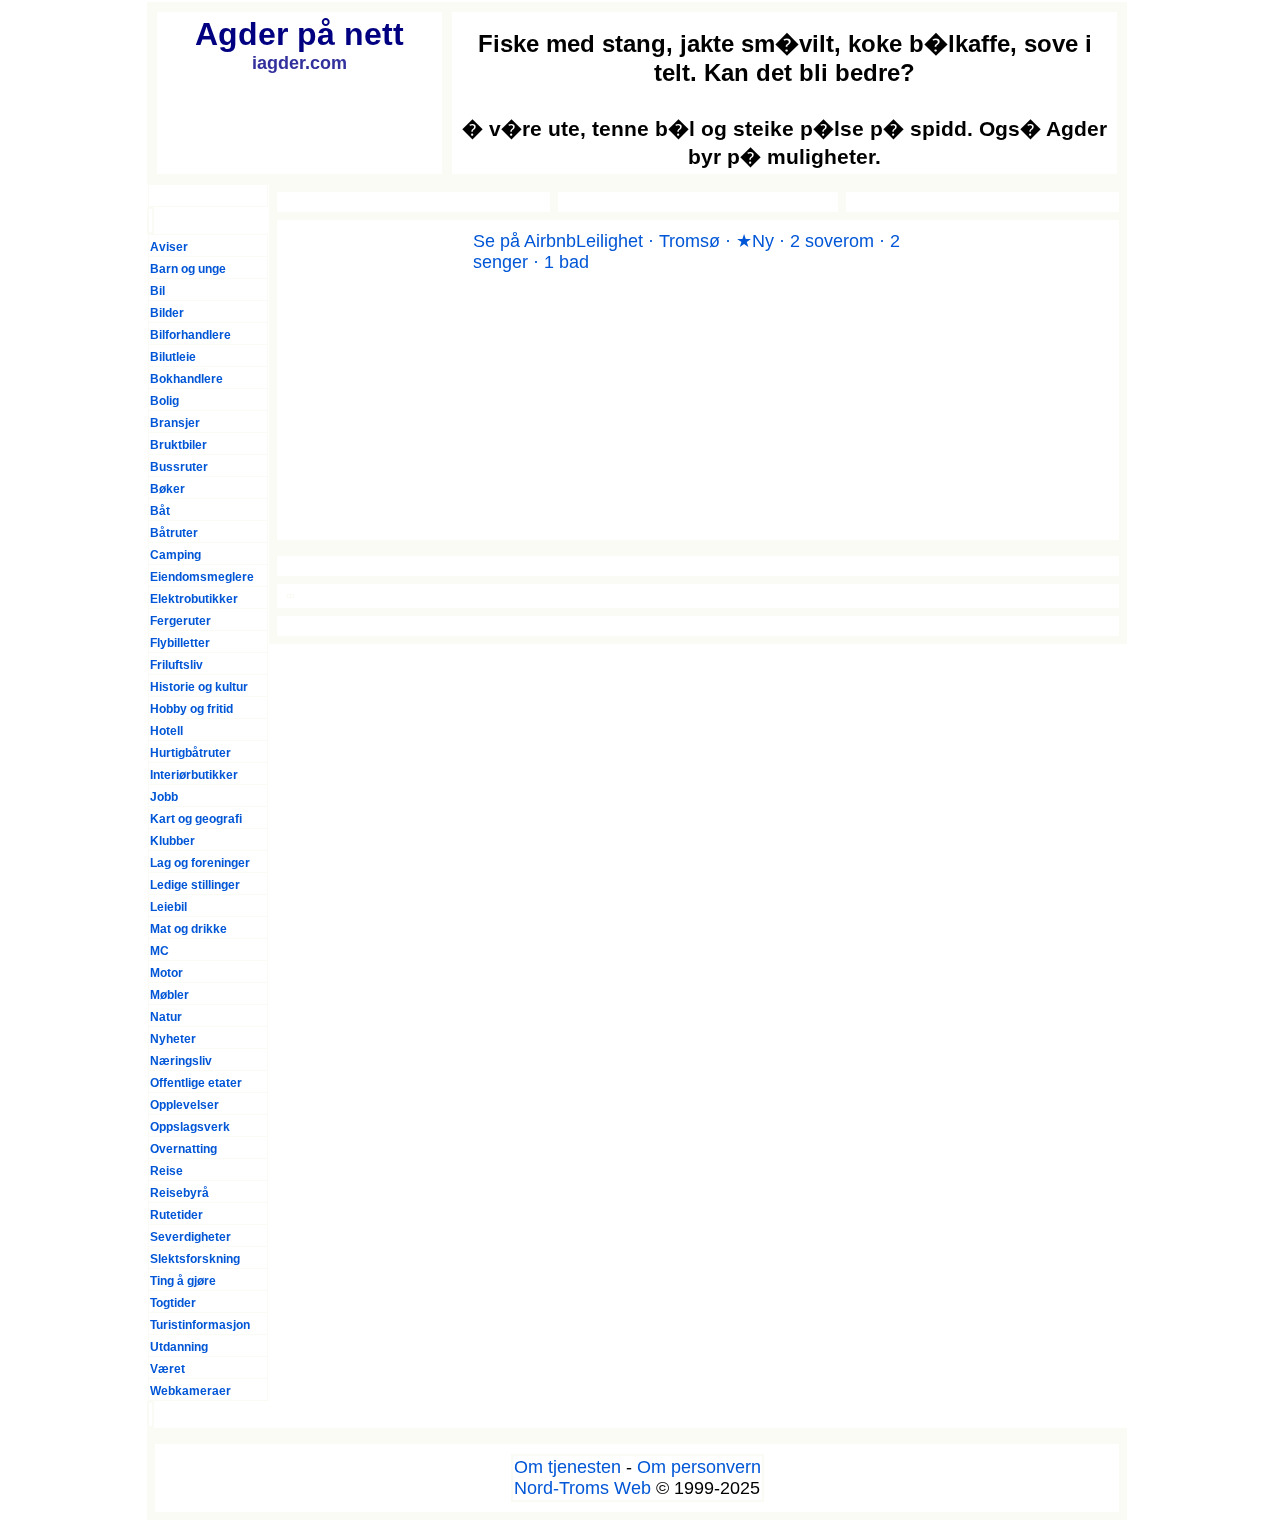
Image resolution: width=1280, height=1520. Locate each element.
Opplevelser (184, 1105)
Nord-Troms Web (582, 1488)
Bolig (164, 401)
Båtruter (174, 533)
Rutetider (176, 1215)
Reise (166, 1171)
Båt (160, 511)
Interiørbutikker (194, 775)
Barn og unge (188, 269)
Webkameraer (190, 1391)
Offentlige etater (196, 1083)
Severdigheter (190, 1237)
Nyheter (173, 1039)
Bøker (167, 489)
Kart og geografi (196, 819)
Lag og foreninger (200, 863)
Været (167, 1369)
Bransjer (175, 423)
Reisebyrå (179, 1193)
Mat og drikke (188, 929)
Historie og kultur (199, 687)
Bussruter (179, 467)
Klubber (172, 841)
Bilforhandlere (190, 335)
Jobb (164, 797)
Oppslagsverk (190, 1127)
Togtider (173, 1303)
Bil (157, 291)
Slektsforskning (195, 1259)
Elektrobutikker (194, 599)
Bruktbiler (178, 445)
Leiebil (168, 907)
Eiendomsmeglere (202, 577)
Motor (166, 973)
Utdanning (179, 1347)
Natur (166, 1017)
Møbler (169, 995)
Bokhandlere (186, 379)
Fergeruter (180, 621)
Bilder (167, 313)
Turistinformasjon (200, 1325)
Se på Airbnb (524, 241)
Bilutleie (173, 357)
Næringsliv (181, 1061)
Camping (175, 555)
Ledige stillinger (195, 885)
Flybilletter (180, 643)
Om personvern (699, 1467)
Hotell (166, 731)
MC (159, 951)
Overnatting (183, 1149)
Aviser (169, 247)
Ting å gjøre (183, 1281)
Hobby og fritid (191, 709)
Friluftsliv (176, 665)
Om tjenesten (567, 1467)
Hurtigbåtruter (190, 753)
